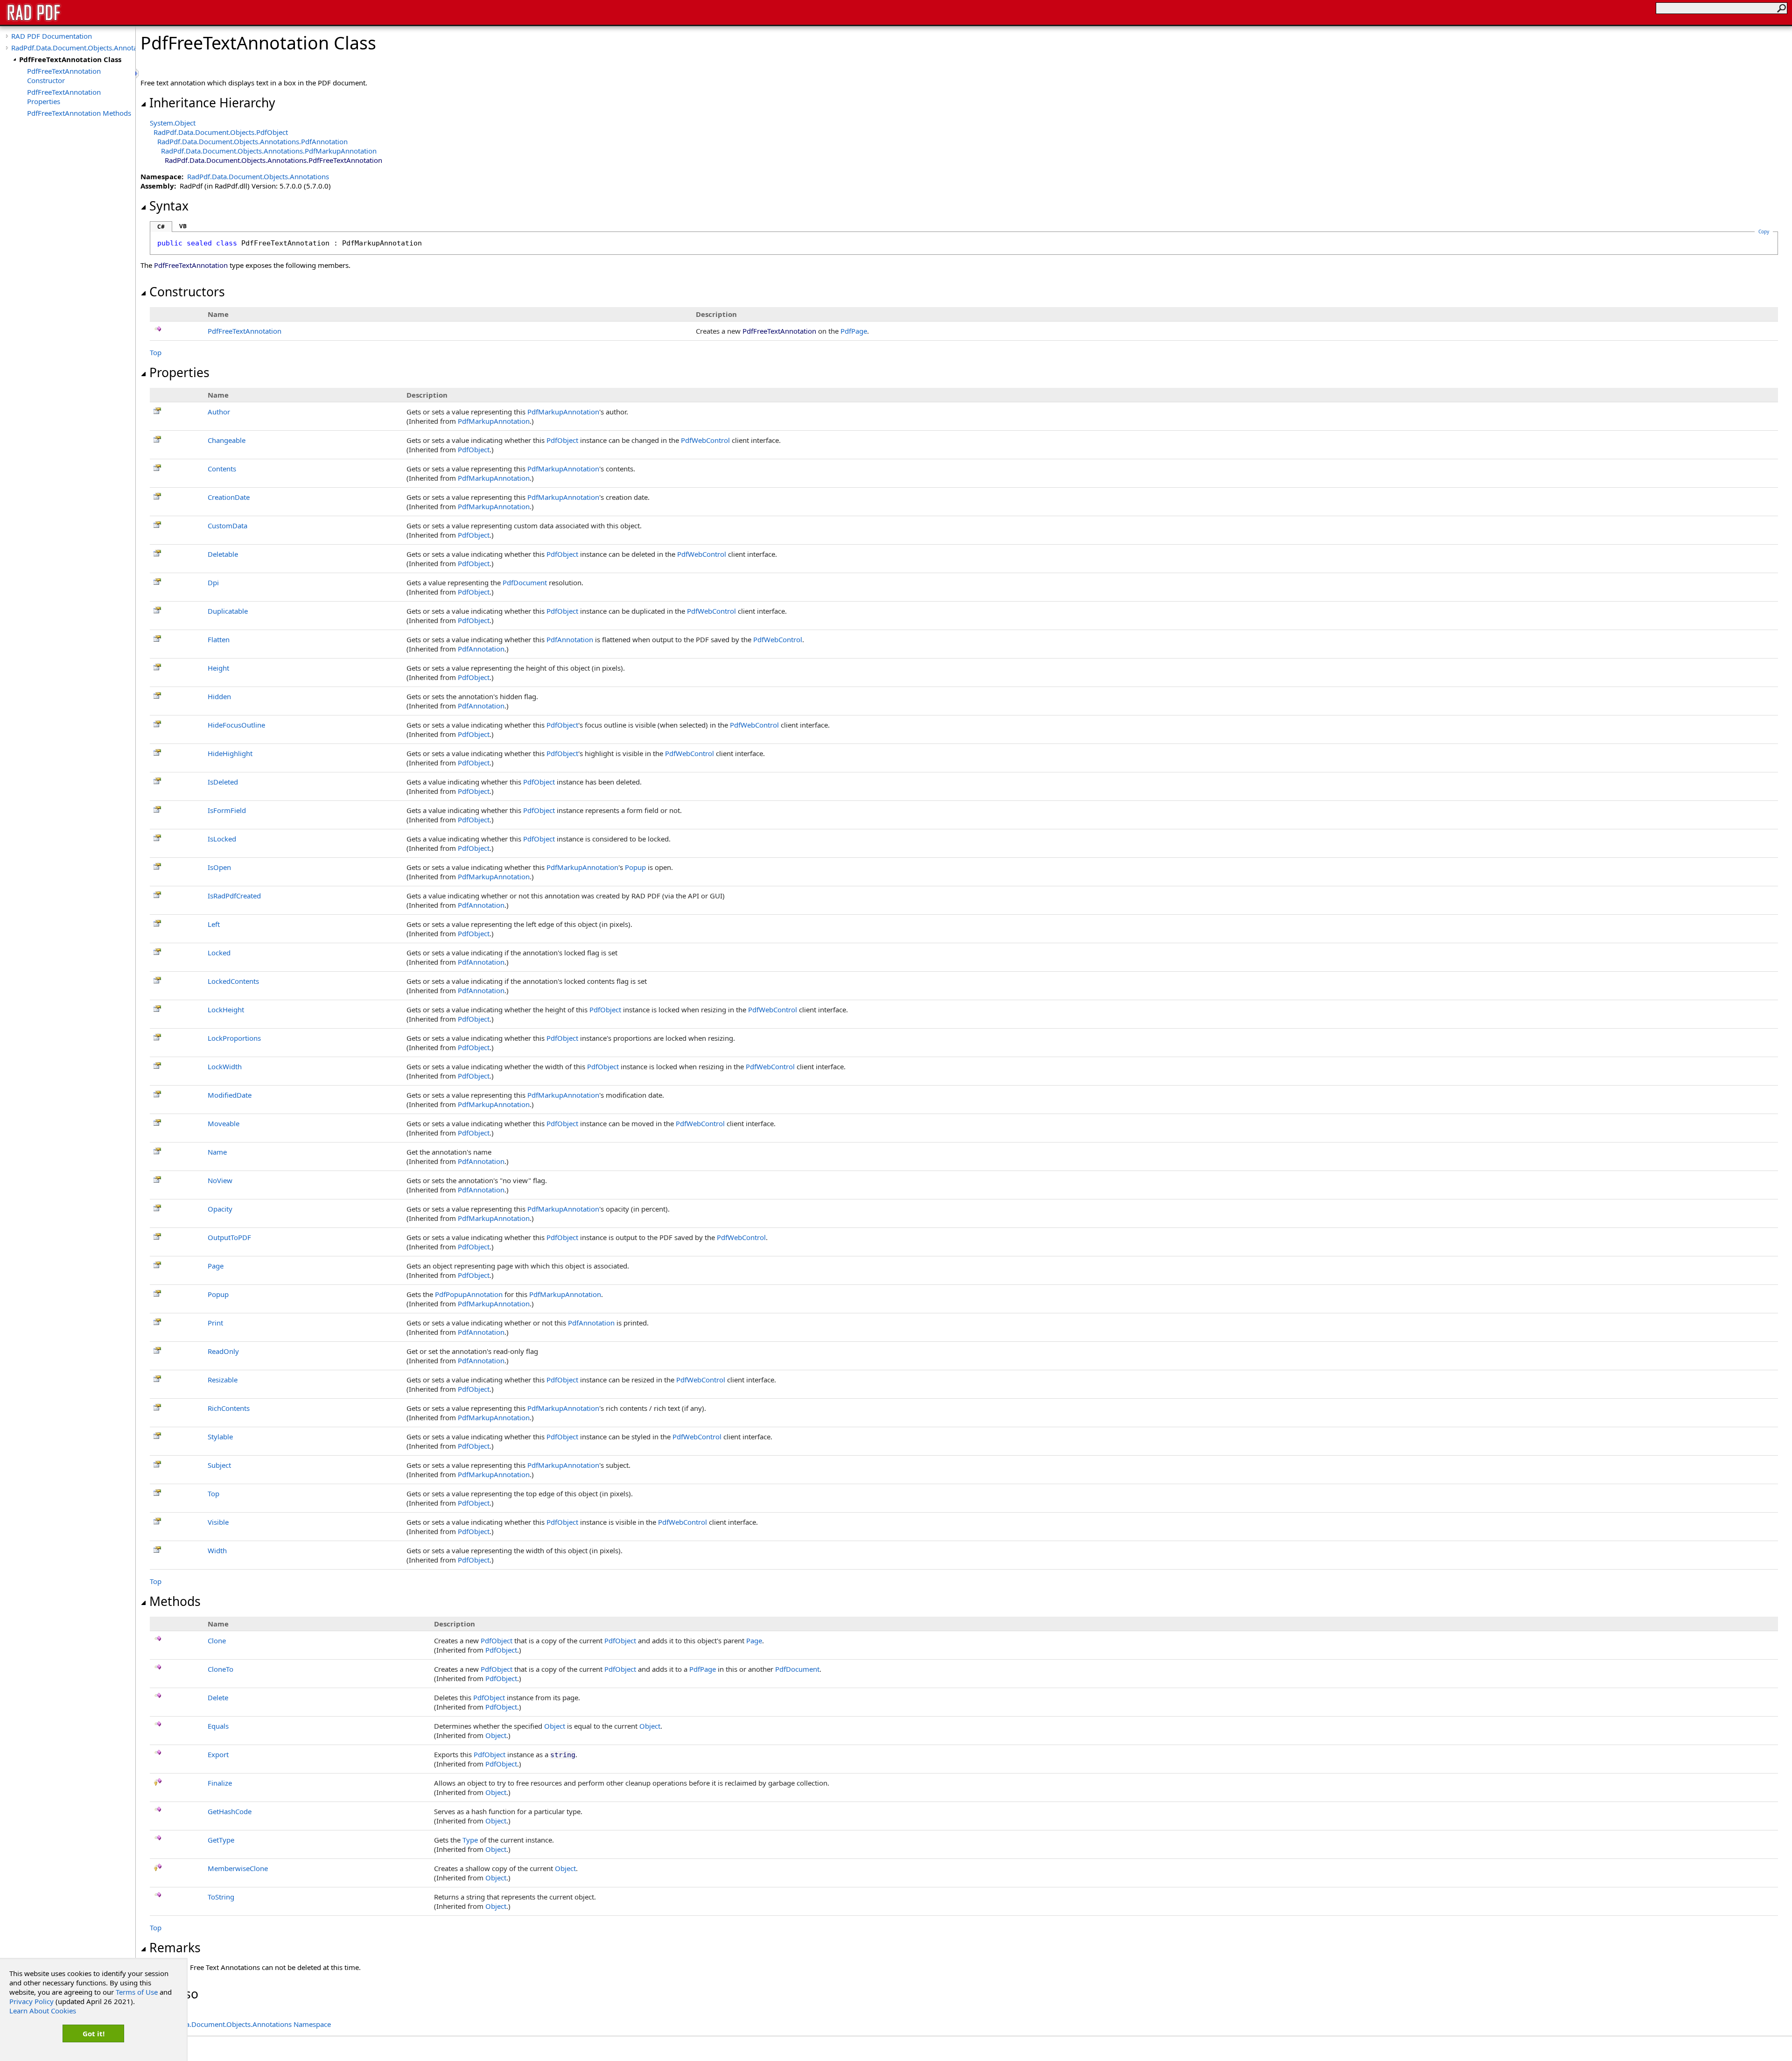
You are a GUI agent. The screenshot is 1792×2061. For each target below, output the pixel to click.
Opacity (220, 1209)
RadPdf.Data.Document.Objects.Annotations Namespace (240, 2024)
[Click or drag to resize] (138, 74)
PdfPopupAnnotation (469, 1294)
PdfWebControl (705, 440)
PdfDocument (525, 582)
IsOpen (219, 867)
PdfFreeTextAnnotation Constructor (64, 76)
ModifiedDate (230, 1095)
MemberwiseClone (238, 1868)
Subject (219, 1465)
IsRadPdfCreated (234, 896)
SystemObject (173, 123)
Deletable (223, 554)
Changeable (227, 440)
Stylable (220, 1437)
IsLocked (222, 839)
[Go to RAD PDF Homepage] (34, 20)
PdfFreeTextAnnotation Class (70, 59)
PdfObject (562, 440)
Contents (222, 469)
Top (156, 352)
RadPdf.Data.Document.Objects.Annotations (73, 48)
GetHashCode (230, 1811)
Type (470, 1840)
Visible (218, 1522)
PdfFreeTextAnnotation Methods (79, 113)
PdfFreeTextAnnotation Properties (64, 97)
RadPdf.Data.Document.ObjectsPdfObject (221, 132)
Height (218, 668)
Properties (179, 372)
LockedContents (233, 981)
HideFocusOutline (236, 725)
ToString (221, 1897)
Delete (218, 1697)
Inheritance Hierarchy (212, 103)
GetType (221, 1840)
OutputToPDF (229, 1237)
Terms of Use (137, 1992)
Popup (635, 867)
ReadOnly (223, 1351)
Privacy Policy (31, 2001)
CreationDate (229, 497)
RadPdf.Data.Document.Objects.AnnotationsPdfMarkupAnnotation (269, 151)
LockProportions (234, 1038)
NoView (220, 1180)
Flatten (219, 639)
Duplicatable (228, 611)
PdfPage (854, 331)
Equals (218, 1726)
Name (217, 1152)
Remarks (175, 1948)
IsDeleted (223, 782)
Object (555, 1726)
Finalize (220, 1783)
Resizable (223, 1380)
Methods (175, 1601)
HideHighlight (230, 753)
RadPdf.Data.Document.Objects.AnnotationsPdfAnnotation (252, 141)
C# (161, 227)
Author (219, 412)
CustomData (227, 526)
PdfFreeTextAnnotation (245, 331)
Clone (217, 1640)
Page (216, 1266)
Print (215, 1323)
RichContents (229, 1408)
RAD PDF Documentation (52, 36)
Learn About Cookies (43, 2011)
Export (218, 1754)
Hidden (219, 696)
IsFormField (227, 810)
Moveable (224, 1123)
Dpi (213, 582)
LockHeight (226, 1009)
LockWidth (225, 1066)
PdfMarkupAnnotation (563, 412)
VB (183, 226)
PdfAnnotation (570, 639)
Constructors (187, 292)
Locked (219, 953)
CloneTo (220, 1669)
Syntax (169, 206)
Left (214, 924)
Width (217, 1550)
